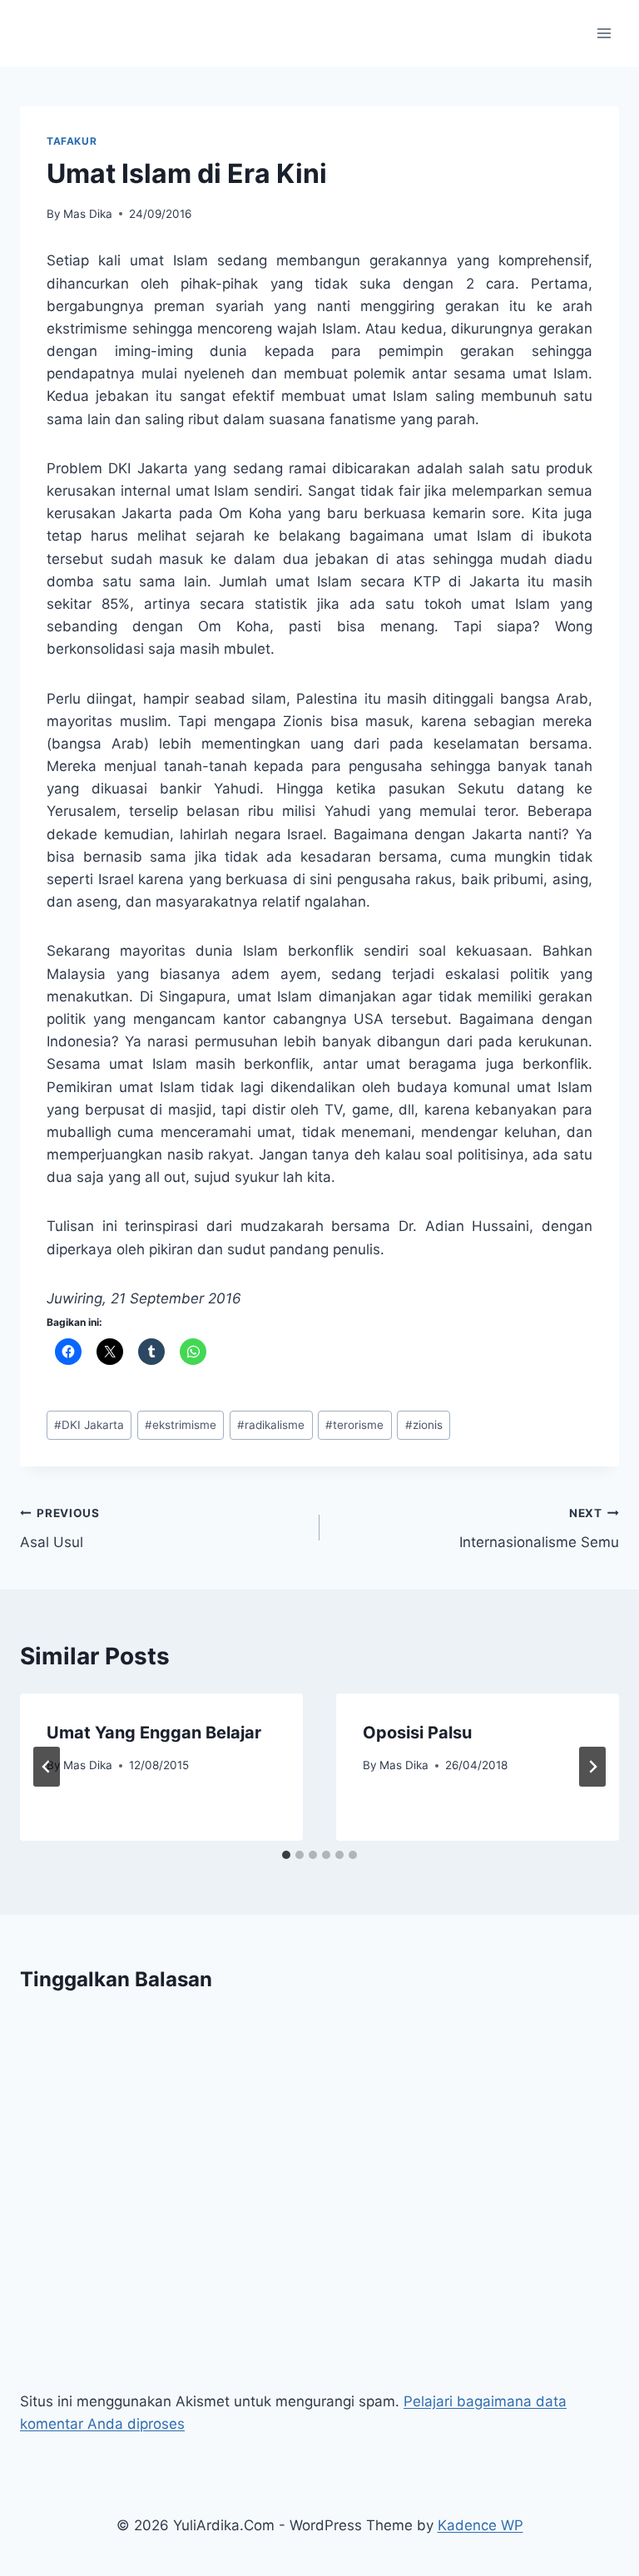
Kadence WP (480, 2525)
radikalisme (271, 1425)
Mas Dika (88, 214)
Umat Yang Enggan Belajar (154, 1733)
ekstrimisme (181, 1425)
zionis (424, 1425)
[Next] (592, 1767)
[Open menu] (604, 33)
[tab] (286, 1855)
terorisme (354, 1425)
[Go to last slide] (47, 1767)
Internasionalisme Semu (539, 1528)
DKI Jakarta (89, 1425)
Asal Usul (60, 1528)
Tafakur (72, 141)
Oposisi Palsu (417, 1733)
